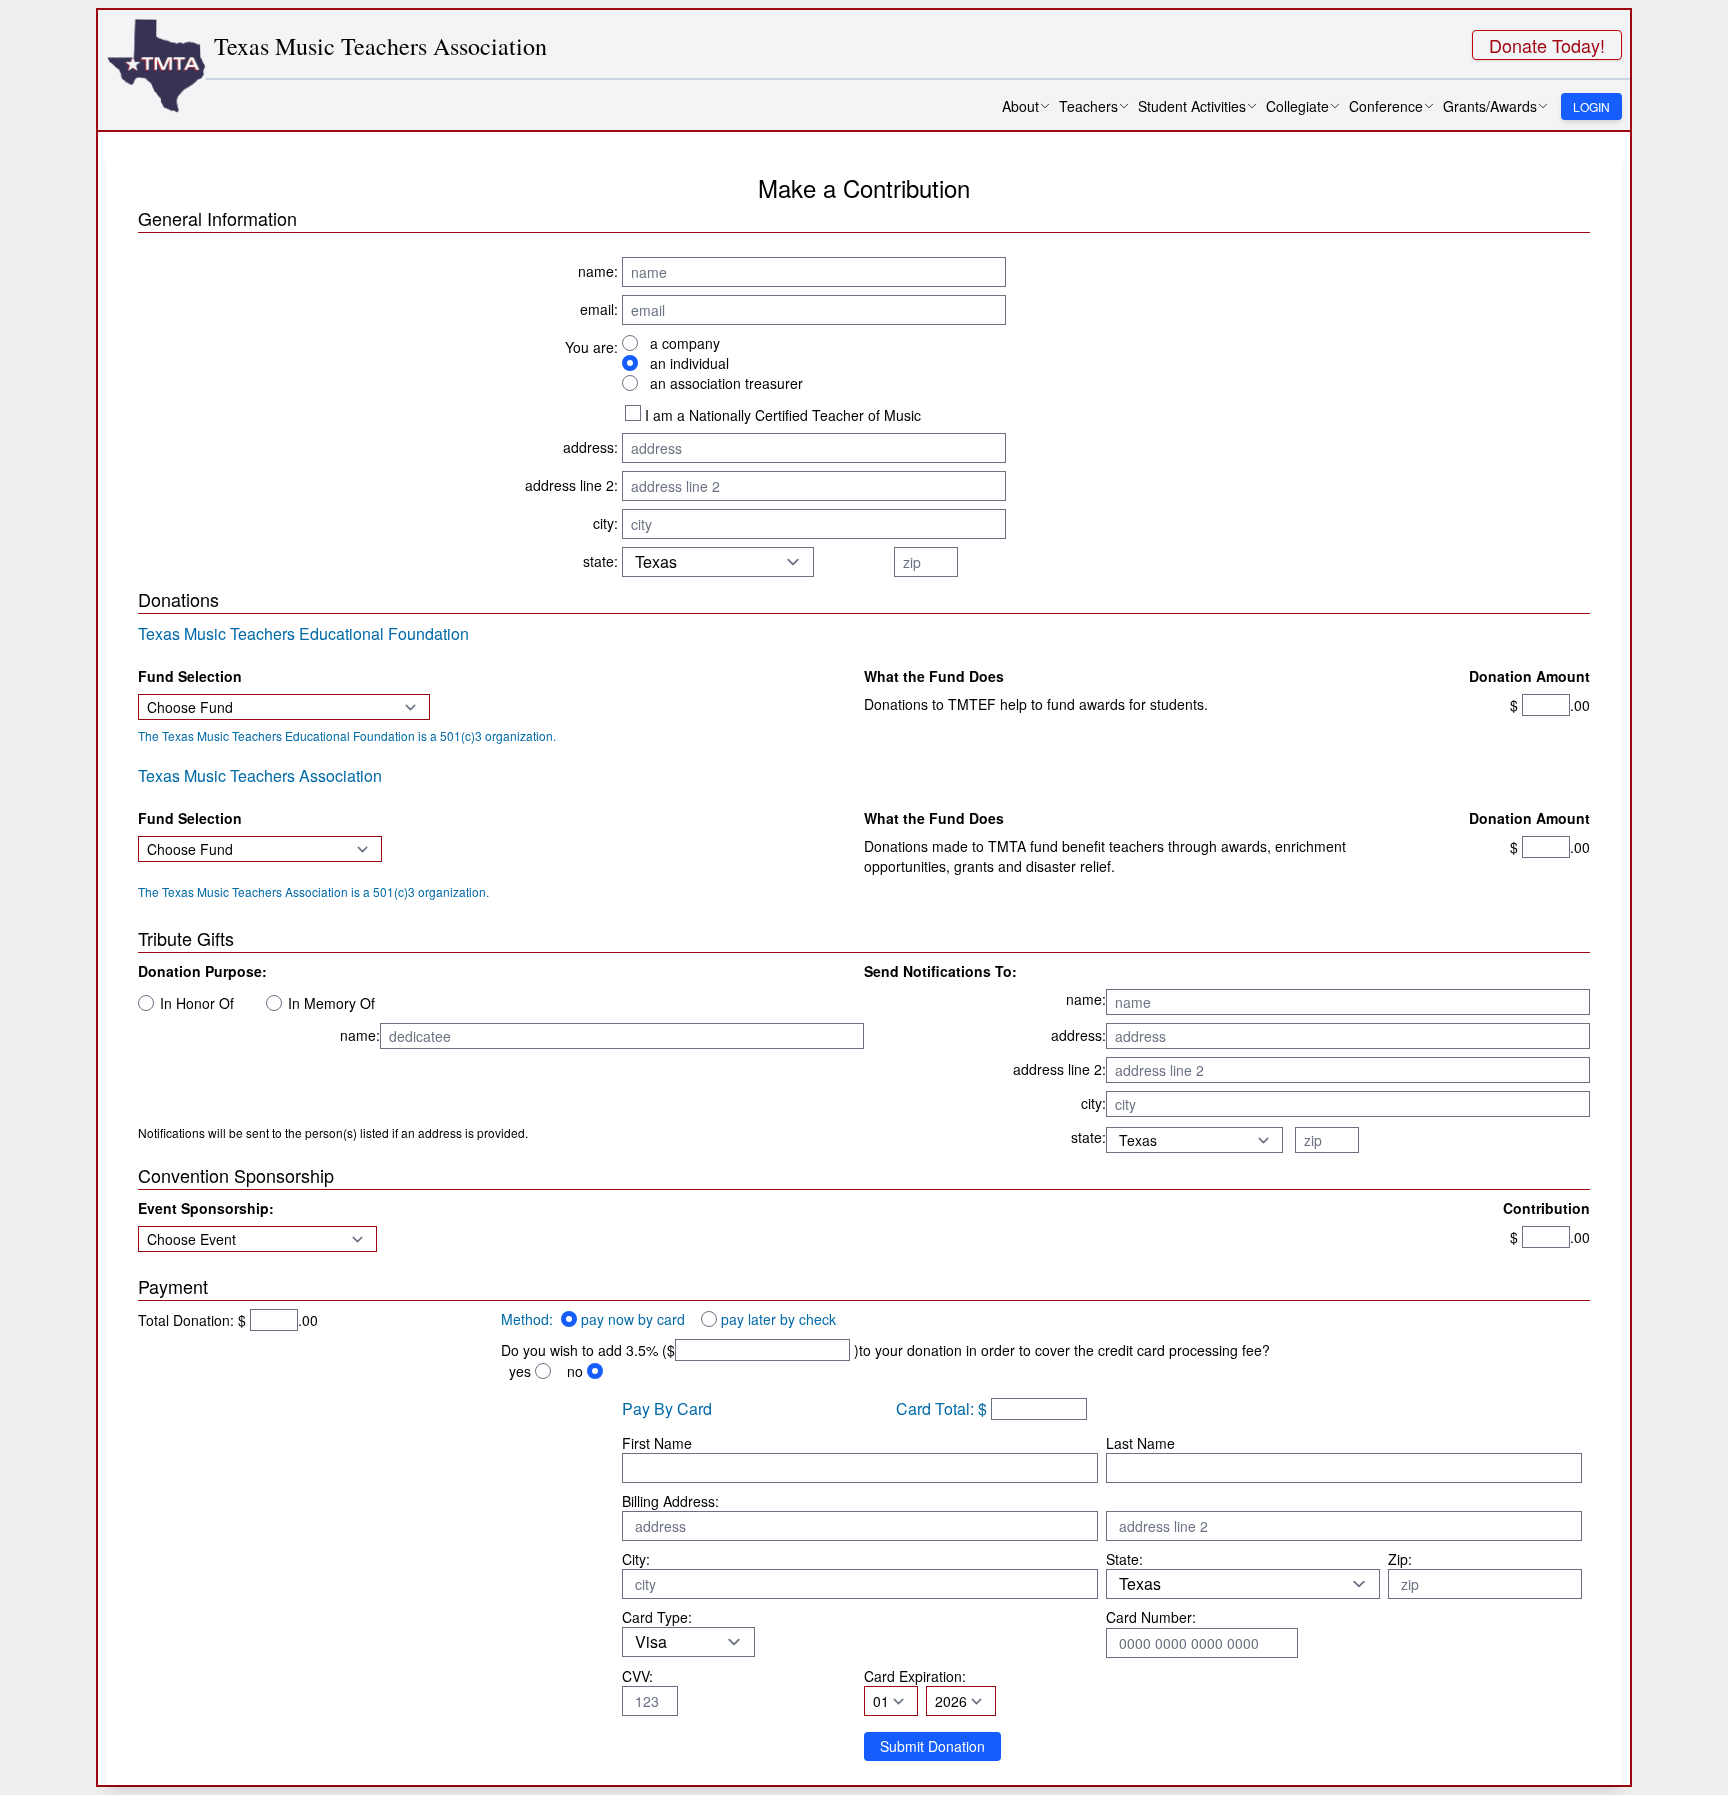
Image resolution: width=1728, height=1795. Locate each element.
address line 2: (571, 485)
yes (520, 1371)
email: (599, 309)
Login (1591, 106)
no (575, 1371)
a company (685, 343)
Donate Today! (1547, 45)
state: (600, 561)
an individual (689, 363)
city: (605, 523)
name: (598, 271)
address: (590, 447)
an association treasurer (726, 383)
